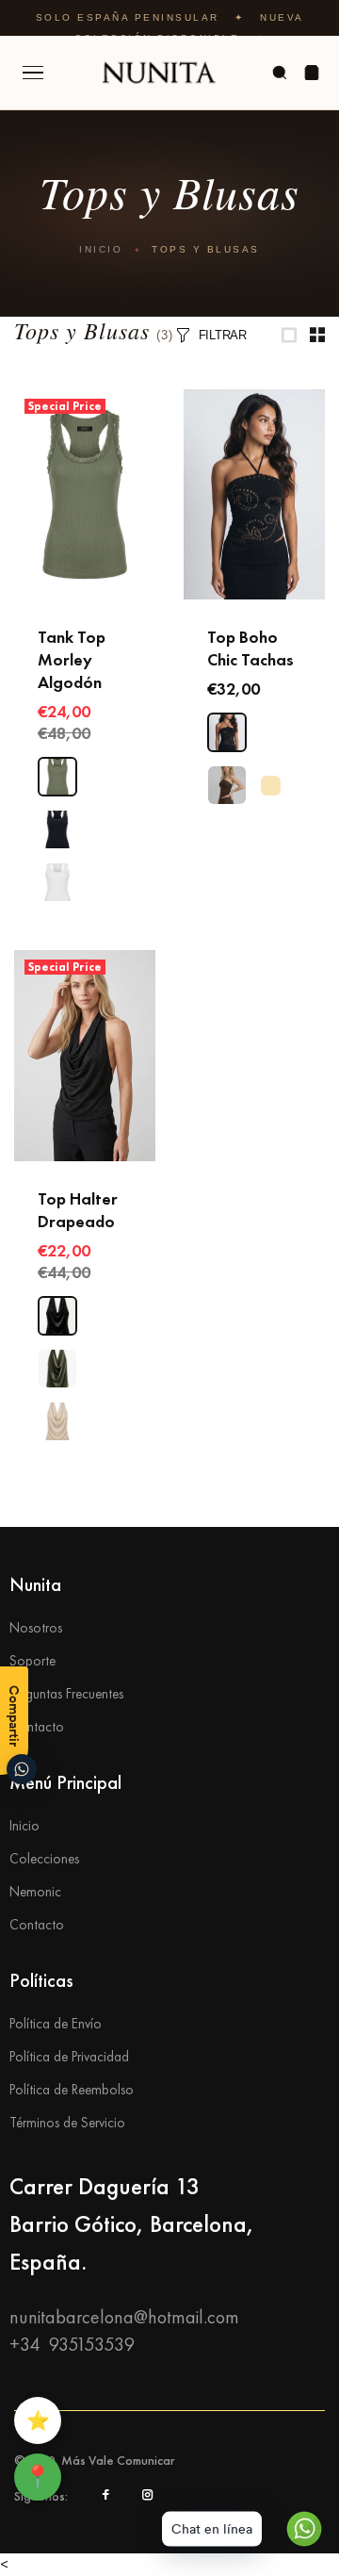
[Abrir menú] (33, 73)
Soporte (32, 1661)
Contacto (37, 1727)
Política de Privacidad (69, 2057)
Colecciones (44, 1859)
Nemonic (35, 1892)
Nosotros (36, 1628)
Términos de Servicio (67, 2123)
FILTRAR (223, 335)
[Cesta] (312, 73)
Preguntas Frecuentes (66, 1694)
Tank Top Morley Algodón (72, 659)
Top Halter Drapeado (78, 1210)
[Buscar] (280, 73)
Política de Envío (56, 2024)
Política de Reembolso (72, 2090)
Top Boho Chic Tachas (250, 648)
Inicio (101, 249)
